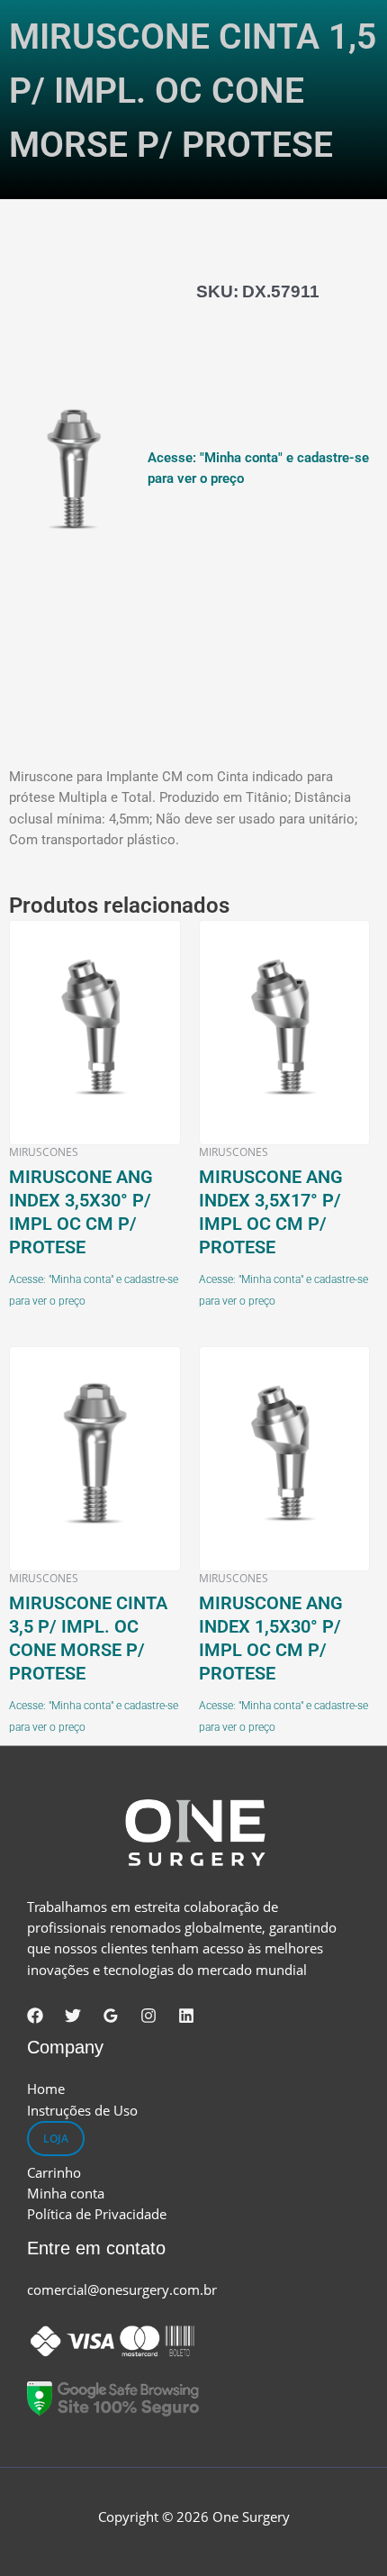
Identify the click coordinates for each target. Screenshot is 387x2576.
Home (46, 2089)
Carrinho (54, 2172)
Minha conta (66, 2193)
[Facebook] (35, 2016)
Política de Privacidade (97, 2214)
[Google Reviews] (111, 2016)
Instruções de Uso (82, 2110)
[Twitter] (73, 2016)
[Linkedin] (186, 2016)
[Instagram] (148, 2016)
